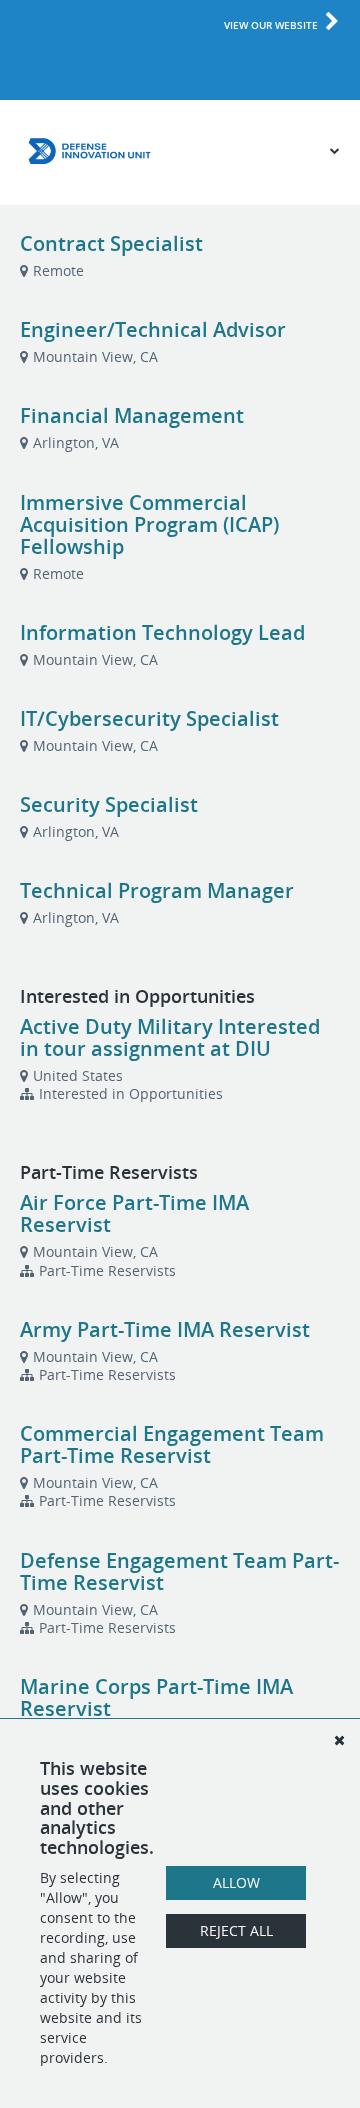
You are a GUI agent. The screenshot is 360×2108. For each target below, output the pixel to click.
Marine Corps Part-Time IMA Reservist (156, 1697)
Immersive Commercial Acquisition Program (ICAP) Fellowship (149, 524)
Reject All (236, 1930)
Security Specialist (109, 804)
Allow (236, 1882)
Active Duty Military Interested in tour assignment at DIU (170, 1037)
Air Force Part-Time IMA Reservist (134, 1213)
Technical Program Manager (157, 890)
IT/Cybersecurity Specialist (149, 718)
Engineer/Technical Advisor (153, 329)
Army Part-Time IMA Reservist (165, 1329)
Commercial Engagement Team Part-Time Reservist (172, 1444)
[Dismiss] (339, 1740)
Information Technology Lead (162, 632)
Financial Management (132, 415)
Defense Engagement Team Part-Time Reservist (179, 1571)
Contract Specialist (111, 243)
